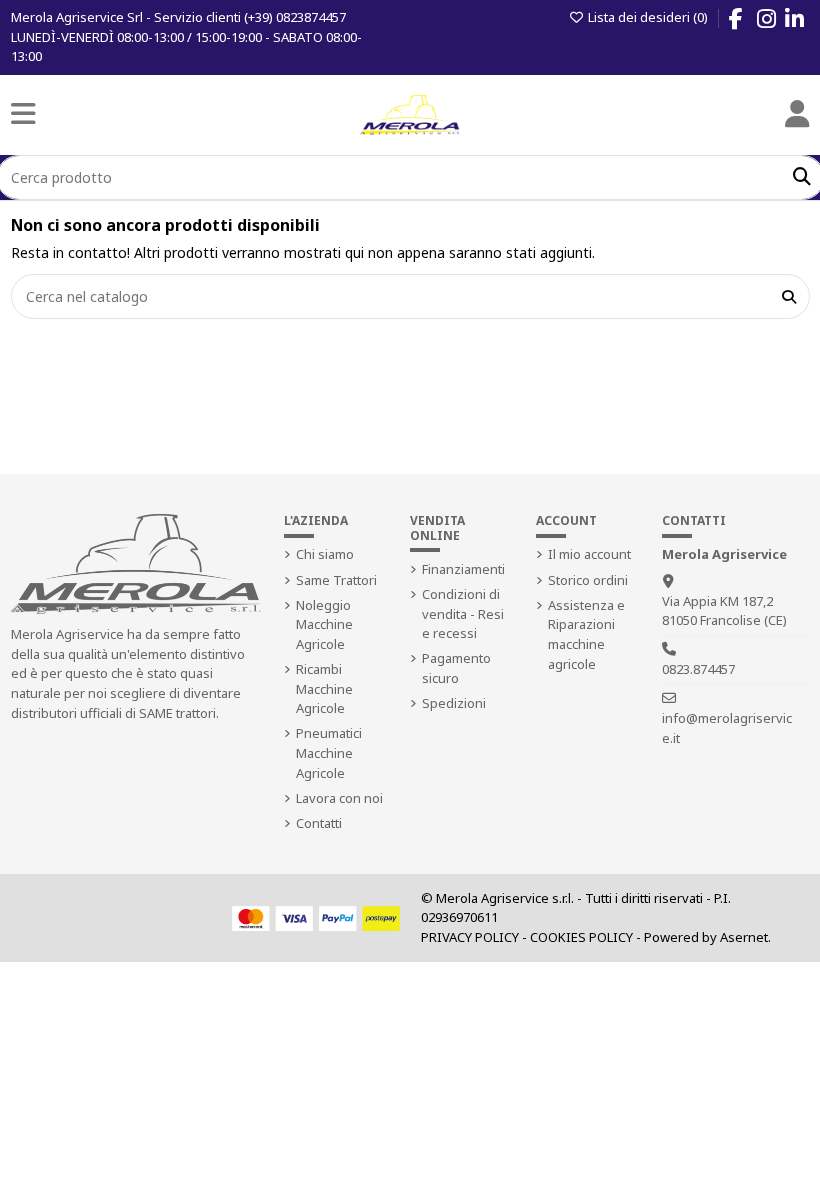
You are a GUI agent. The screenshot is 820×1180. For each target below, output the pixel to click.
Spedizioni (454, 703)
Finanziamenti (463, 569)
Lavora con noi (339, 798)
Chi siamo (325, 554)
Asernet (744, 937)
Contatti (319, 823)
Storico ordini (588, 580)
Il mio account (589, 554)
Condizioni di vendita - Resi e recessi (463, 613)
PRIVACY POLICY (470, 937)
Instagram (776, 22)
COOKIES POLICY (581, 937)
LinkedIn (804, 22)
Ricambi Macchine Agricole (324, 688)
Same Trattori (336, 580)
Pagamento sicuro (456, 668)
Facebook (746, 22)
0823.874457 (698, 669)
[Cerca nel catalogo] (789, 296)
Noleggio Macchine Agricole (324, 624)
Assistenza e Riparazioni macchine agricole (586, 634)
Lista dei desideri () (647, 17)
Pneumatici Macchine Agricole (329, 752)
